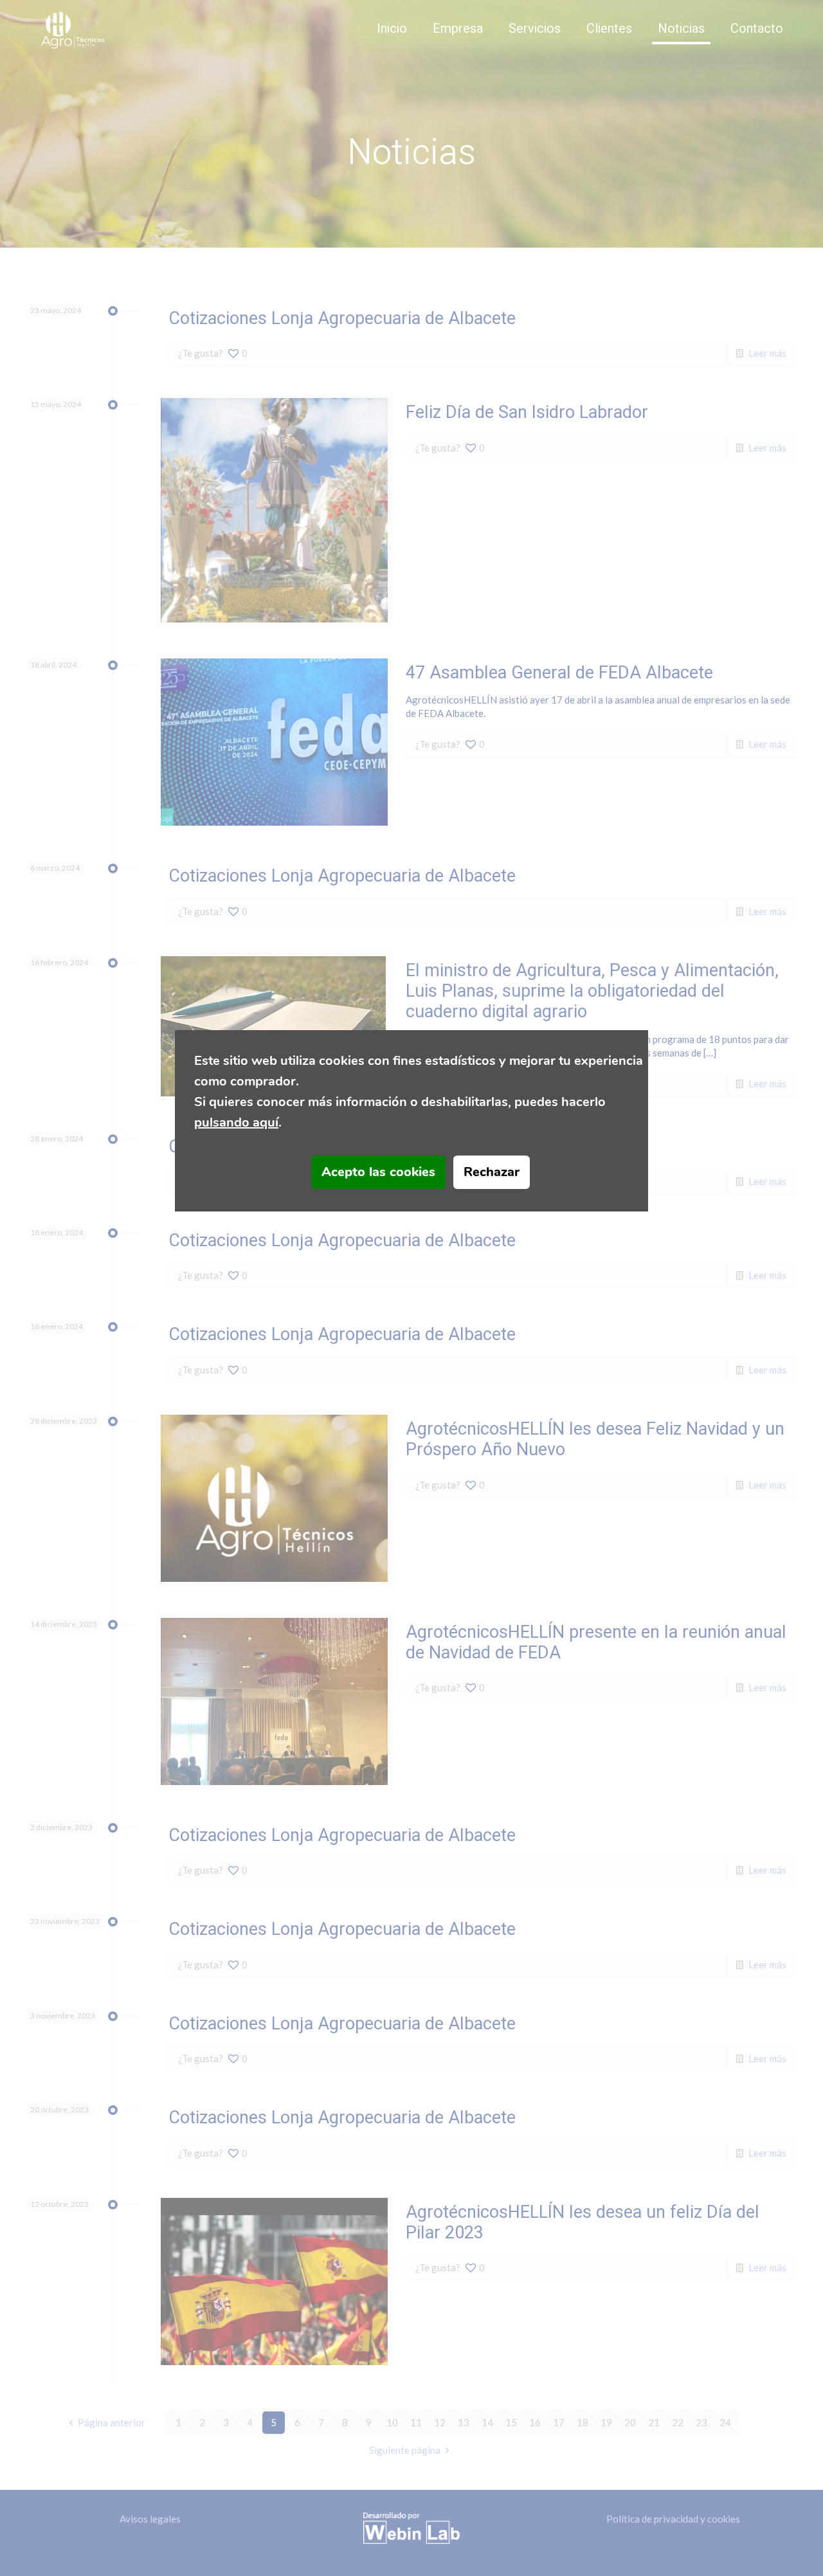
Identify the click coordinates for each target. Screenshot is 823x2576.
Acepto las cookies (378, 1172)
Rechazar (492, 1172)
